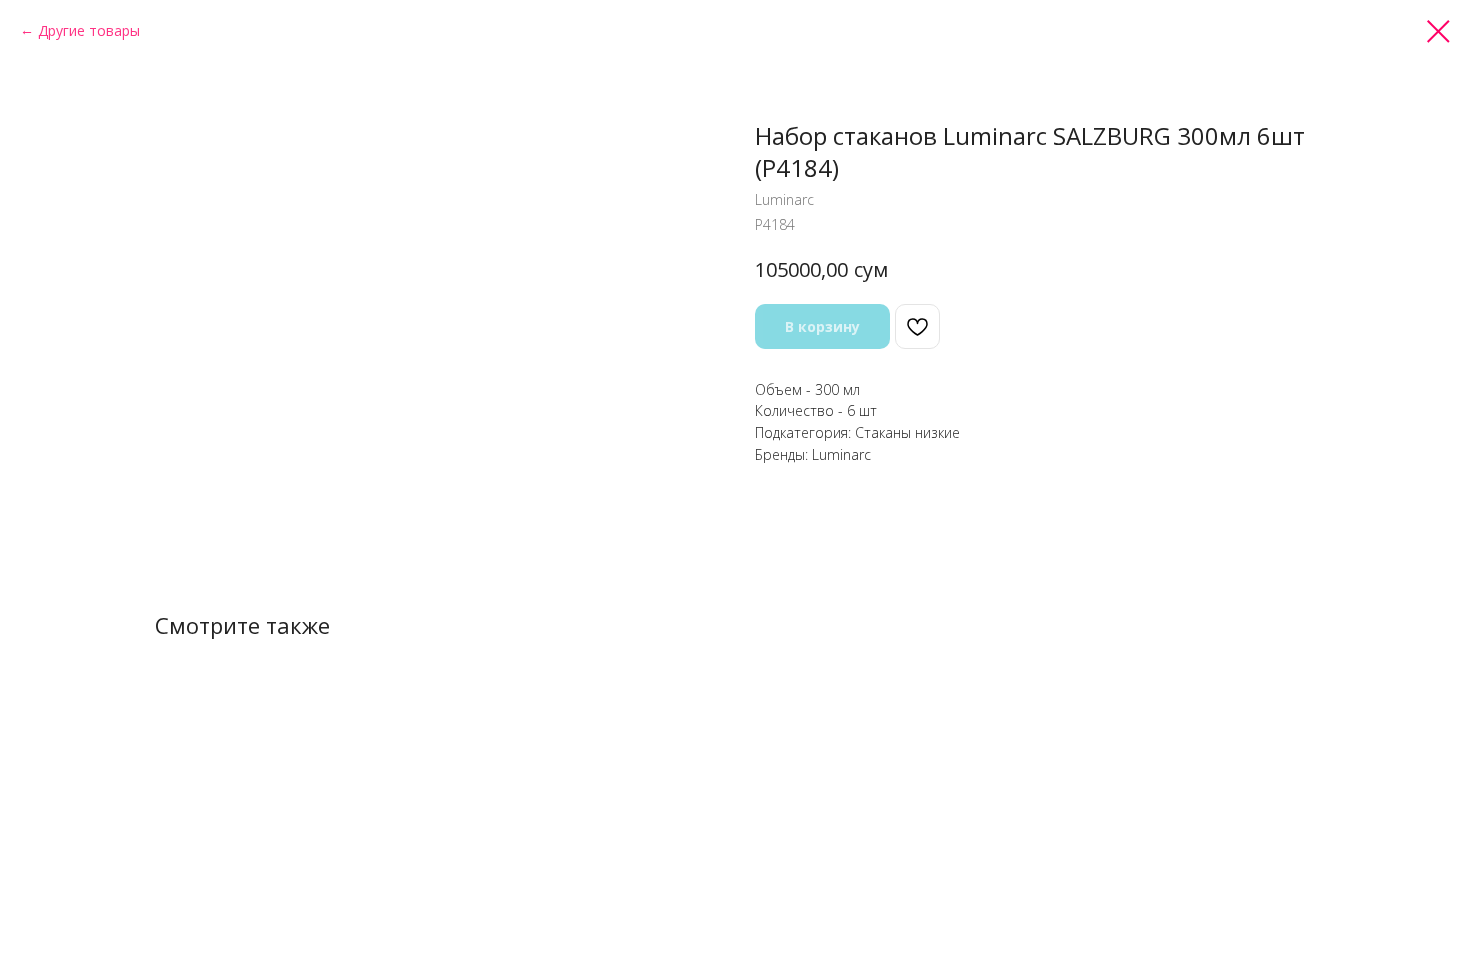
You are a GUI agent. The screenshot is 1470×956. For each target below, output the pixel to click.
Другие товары (89, 30)
